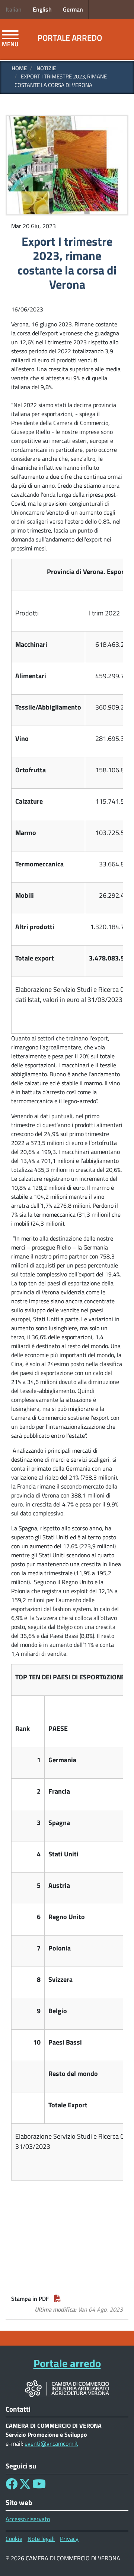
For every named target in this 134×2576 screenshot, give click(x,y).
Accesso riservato (28, 2519)
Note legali (41, 2539)
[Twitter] (25, 2486)
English (42, 9)
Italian (14, 9)
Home (19, 68)
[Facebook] (12, 2486)
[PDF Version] (58, 2299)
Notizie (46, 68)
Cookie (14, 2539)
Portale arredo (70, 38)
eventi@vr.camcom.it (51, 2443)
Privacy (69, 2539)
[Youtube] (39, 2486)
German (73, 9)
